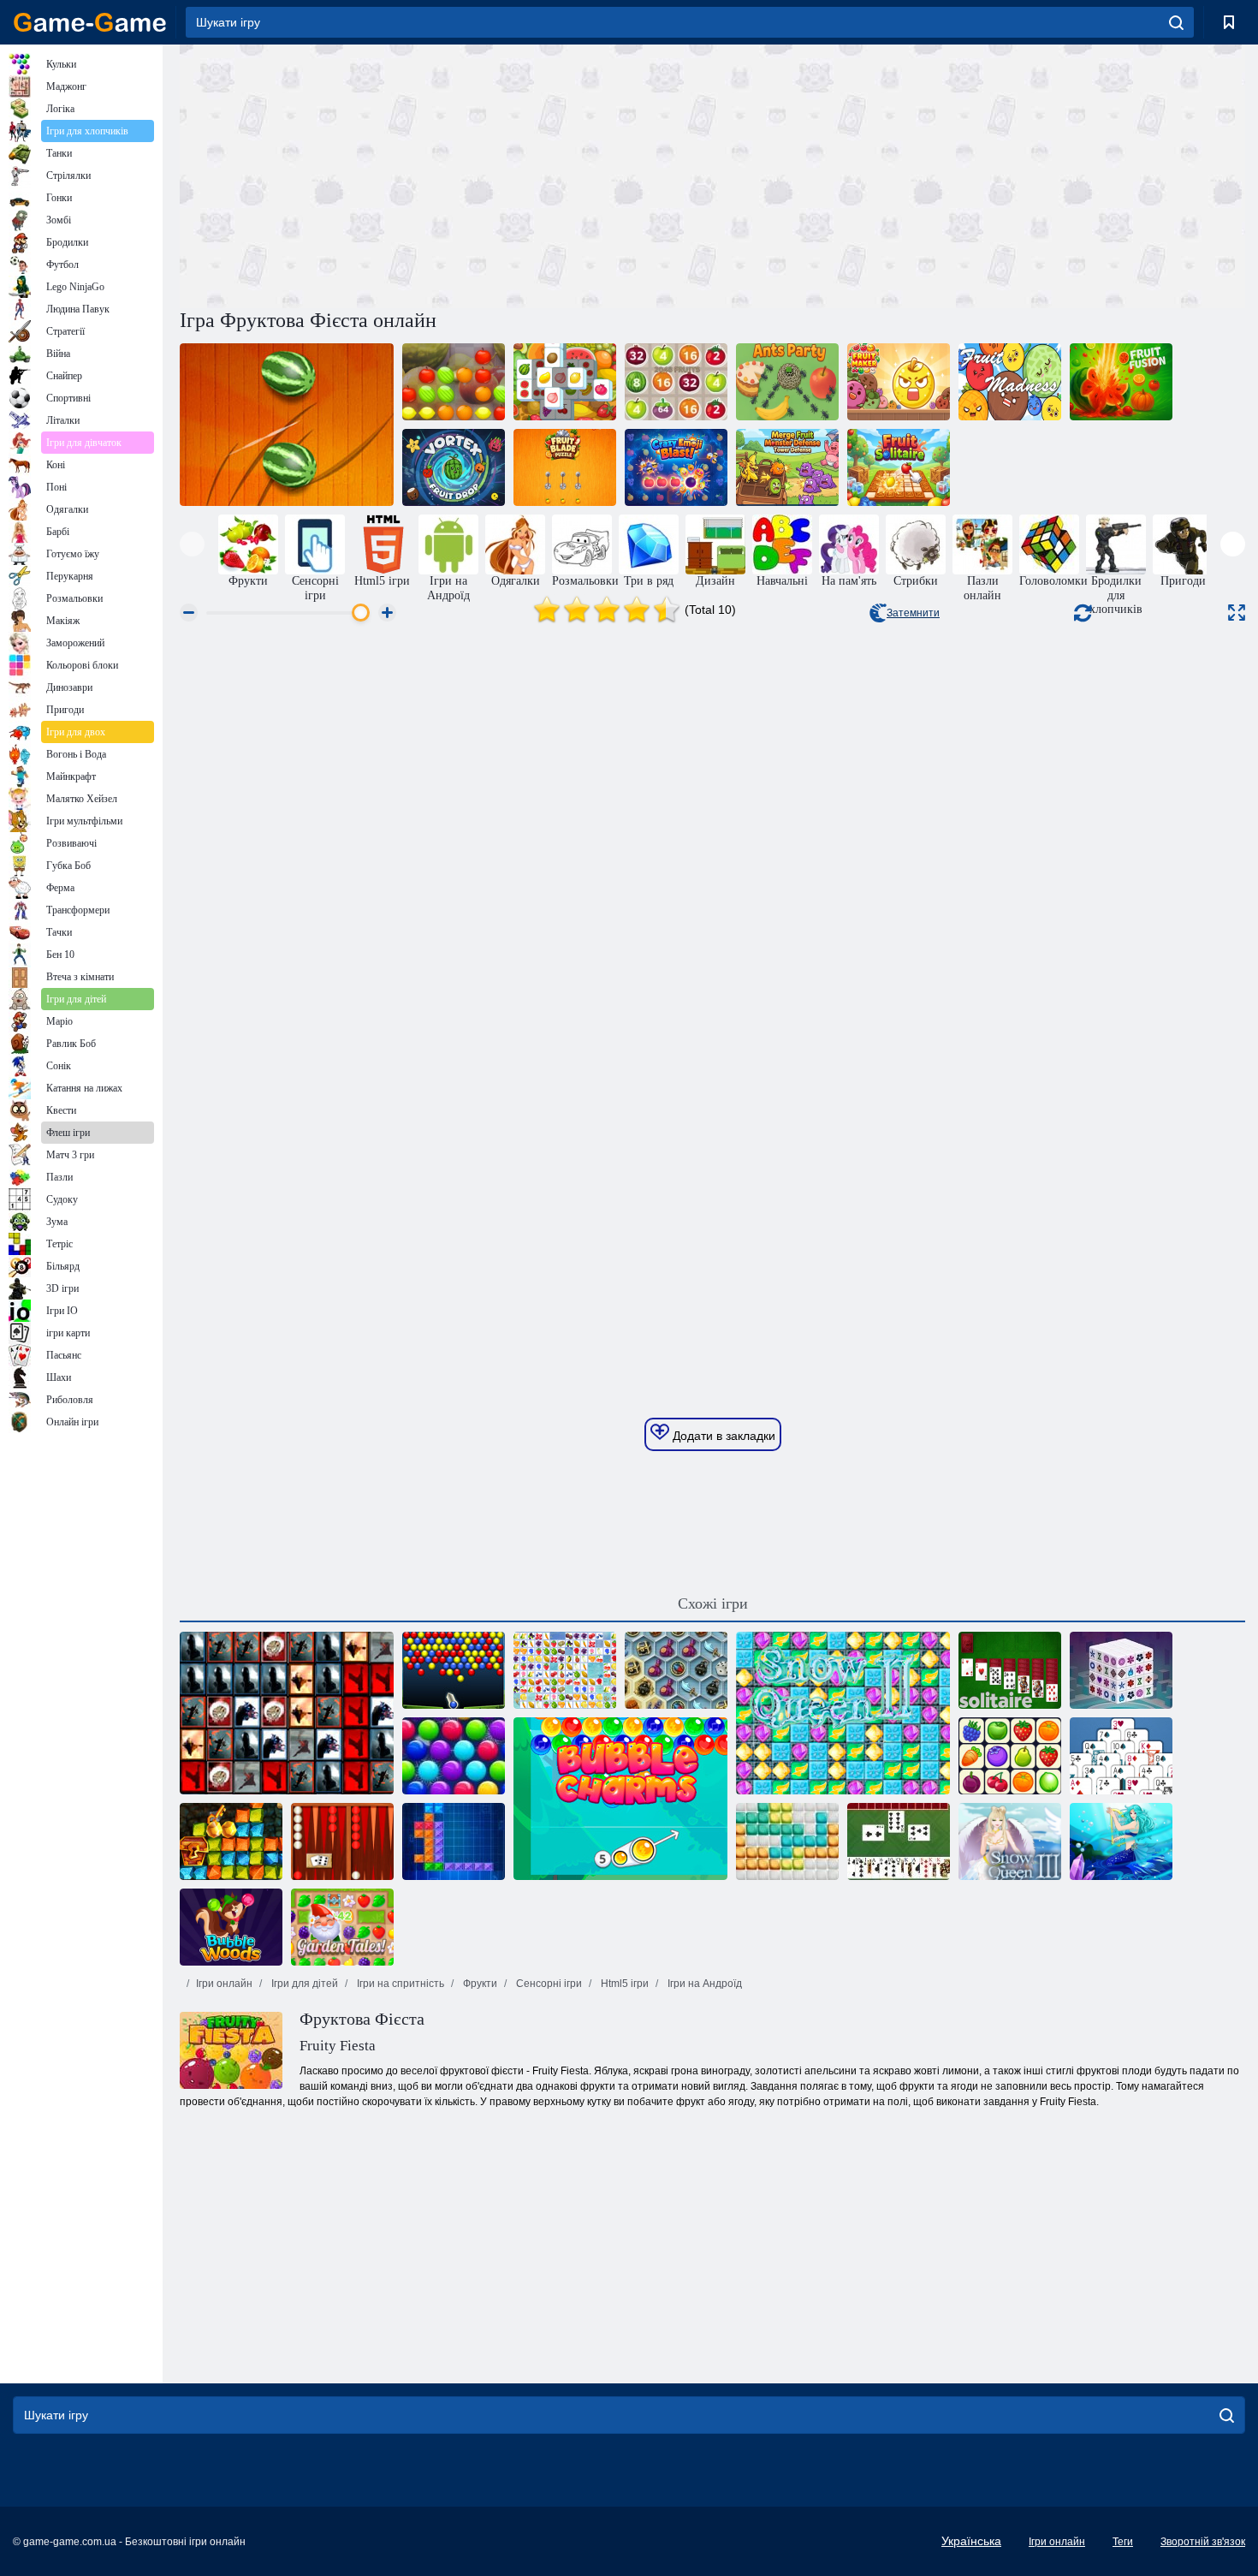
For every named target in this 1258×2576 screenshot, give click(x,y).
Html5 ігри (623, 1984)
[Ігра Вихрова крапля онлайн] (454, 467)
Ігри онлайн (224, 1984)
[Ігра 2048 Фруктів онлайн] (676, 382)
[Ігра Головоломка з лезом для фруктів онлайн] (565, 467)
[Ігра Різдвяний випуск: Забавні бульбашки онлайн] (454, 1756)
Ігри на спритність (399, 1984)
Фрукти (479, 1984)
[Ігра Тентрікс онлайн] (454, 1841)
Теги (1123, 2542)
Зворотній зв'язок (1203, 2542)
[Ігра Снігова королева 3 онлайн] (1010, 1841)
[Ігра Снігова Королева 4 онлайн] (1121, 1841)
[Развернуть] (1237, 613)
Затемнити (913, 613)
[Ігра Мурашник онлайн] (787, 382)
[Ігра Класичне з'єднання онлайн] (1010, 1756)
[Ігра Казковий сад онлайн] (342, 1927)
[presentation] (192, 544)
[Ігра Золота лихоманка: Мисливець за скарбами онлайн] (231, 1841)
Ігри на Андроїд (703, 1984)
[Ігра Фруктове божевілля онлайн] (1010, 382)
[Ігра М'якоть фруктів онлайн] (454, 382)
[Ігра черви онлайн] (899, 1841)
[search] (1176, 22)
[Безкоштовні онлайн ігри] (90, 22)
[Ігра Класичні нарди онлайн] (342, 1841)
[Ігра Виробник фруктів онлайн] (899, 382)
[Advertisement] (446, 174)
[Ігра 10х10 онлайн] (787, 1841)
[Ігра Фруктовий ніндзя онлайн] (287, 425)
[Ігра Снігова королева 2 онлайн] (843, 1713)
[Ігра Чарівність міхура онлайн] (620, 1799)
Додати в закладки (722, 1436)
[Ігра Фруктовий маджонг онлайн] (565, 382)
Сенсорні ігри (548, 1984)
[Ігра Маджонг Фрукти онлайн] (565, 1670)
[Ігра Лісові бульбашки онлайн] (231, 1927)
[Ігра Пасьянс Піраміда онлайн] (1121, 1756)
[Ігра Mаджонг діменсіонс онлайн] (1121, 1670)
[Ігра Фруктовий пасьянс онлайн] (899, 467)
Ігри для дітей (303, 1984)
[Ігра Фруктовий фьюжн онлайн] (1121, 382)
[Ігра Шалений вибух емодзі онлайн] (676, 467)
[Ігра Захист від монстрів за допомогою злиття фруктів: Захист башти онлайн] (787, 467)
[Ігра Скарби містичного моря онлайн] (676, 1670)
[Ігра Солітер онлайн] (1010, 1670)
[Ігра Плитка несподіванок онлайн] (287, 1713)
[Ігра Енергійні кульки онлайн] (454, 1670)
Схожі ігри (713, 1603)
